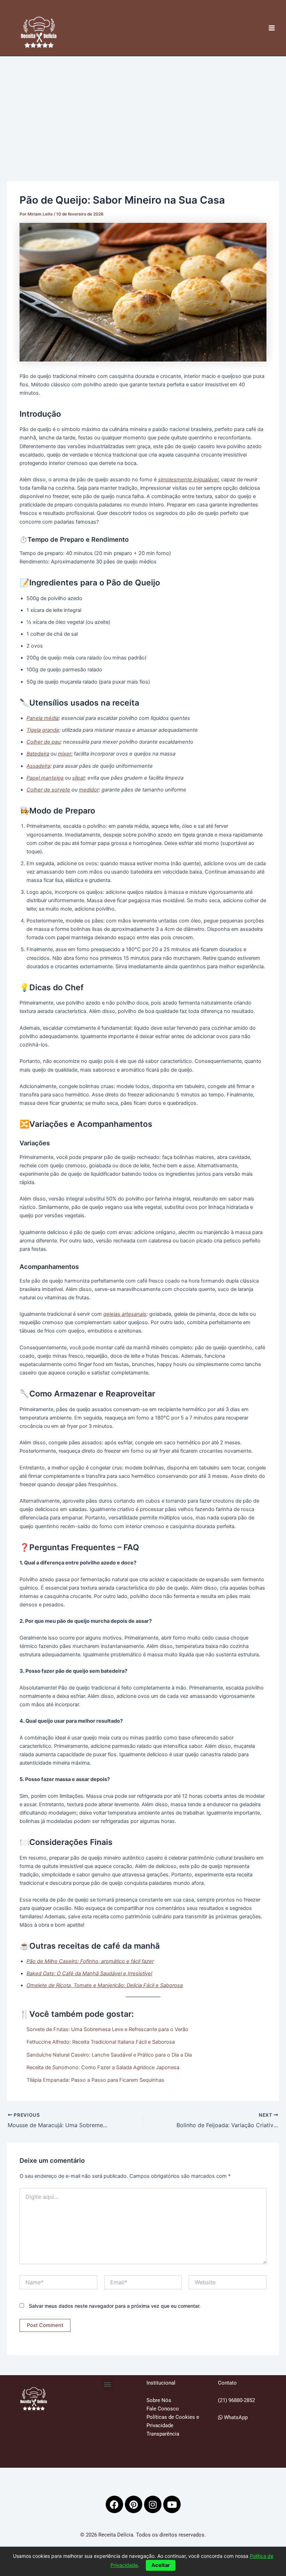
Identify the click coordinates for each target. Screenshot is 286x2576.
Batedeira (38, 754)
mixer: (65, 754)
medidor (89, 790)
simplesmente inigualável (188, 480)
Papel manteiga (45, 778)
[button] (107, 2384)
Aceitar (161, 2565)
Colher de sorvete (48, 790)
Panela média (43, 718)
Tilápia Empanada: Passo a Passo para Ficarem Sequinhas (95, 2080)
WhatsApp (235, 2417)
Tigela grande (43, 730)
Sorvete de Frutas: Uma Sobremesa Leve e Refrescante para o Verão (107, 2029)
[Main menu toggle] (272, 28)
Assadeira (38, 766)
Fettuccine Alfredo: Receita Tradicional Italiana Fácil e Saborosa (101, 2042)
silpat (78, 778)
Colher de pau (43, 742)
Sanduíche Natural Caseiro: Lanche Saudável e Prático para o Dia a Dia (109, 2055)
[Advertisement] (143, 109)
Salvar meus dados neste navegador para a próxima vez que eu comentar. (115, 2306)
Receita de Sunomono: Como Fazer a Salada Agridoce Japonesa (103, 2067)
